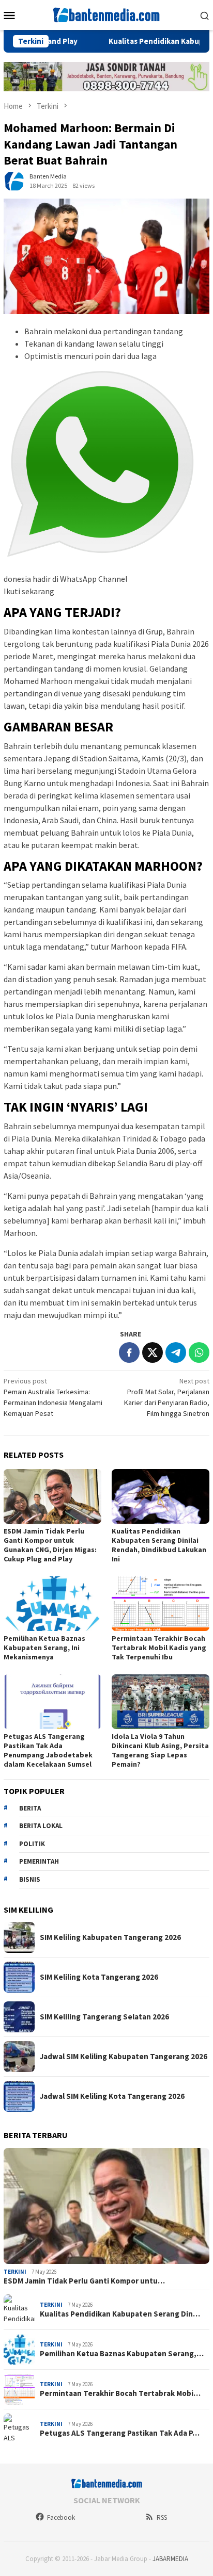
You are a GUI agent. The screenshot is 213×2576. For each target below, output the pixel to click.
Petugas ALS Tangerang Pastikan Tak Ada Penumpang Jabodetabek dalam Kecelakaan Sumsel (48, 1750)
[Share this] (129, 1352)
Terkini (15, 2272)
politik (32, 1844)
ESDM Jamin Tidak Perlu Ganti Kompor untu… (84, 2281)
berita (30, 1808)
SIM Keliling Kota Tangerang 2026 (99, 1977)
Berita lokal (41, 1826)
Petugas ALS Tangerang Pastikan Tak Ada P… (120, 2433)
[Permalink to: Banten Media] (14, 180)
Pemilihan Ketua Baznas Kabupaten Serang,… (122, 2354)
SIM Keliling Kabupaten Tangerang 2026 (110, 1937)
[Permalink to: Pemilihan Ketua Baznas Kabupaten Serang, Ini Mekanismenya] (52, 1604)
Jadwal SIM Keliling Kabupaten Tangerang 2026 (124, 2057)
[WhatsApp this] (199, 1352)
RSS (162, 2517)
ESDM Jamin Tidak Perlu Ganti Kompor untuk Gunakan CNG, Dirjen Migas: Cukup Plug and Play (50, 1545)
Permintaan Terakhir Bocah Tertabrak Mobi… (120, 2393)
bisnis (30, 1879)
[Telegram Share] (176, 1352)
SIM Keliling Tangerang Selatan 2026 (104, 2017)
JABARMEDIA (170, 2559)
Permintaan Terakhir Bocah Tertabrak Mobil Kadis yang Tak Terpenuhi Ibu (159, 1648)
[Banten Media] (106, 14)
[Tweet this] (153, 1352)
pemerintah (39, 1861)
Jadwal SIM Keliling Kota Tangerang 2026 (112, 2096)
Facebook (61, 2517)
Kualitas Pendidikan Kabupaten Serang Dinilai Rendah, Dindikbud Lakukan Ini (159, 1545)
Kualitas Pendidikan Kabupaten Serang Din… (120, 2314)
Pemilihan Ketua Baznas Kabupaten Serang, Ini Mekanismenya (44, 1648)
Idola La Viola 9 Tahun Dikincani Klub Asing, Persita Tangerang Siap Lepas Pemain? (160, 1750)
